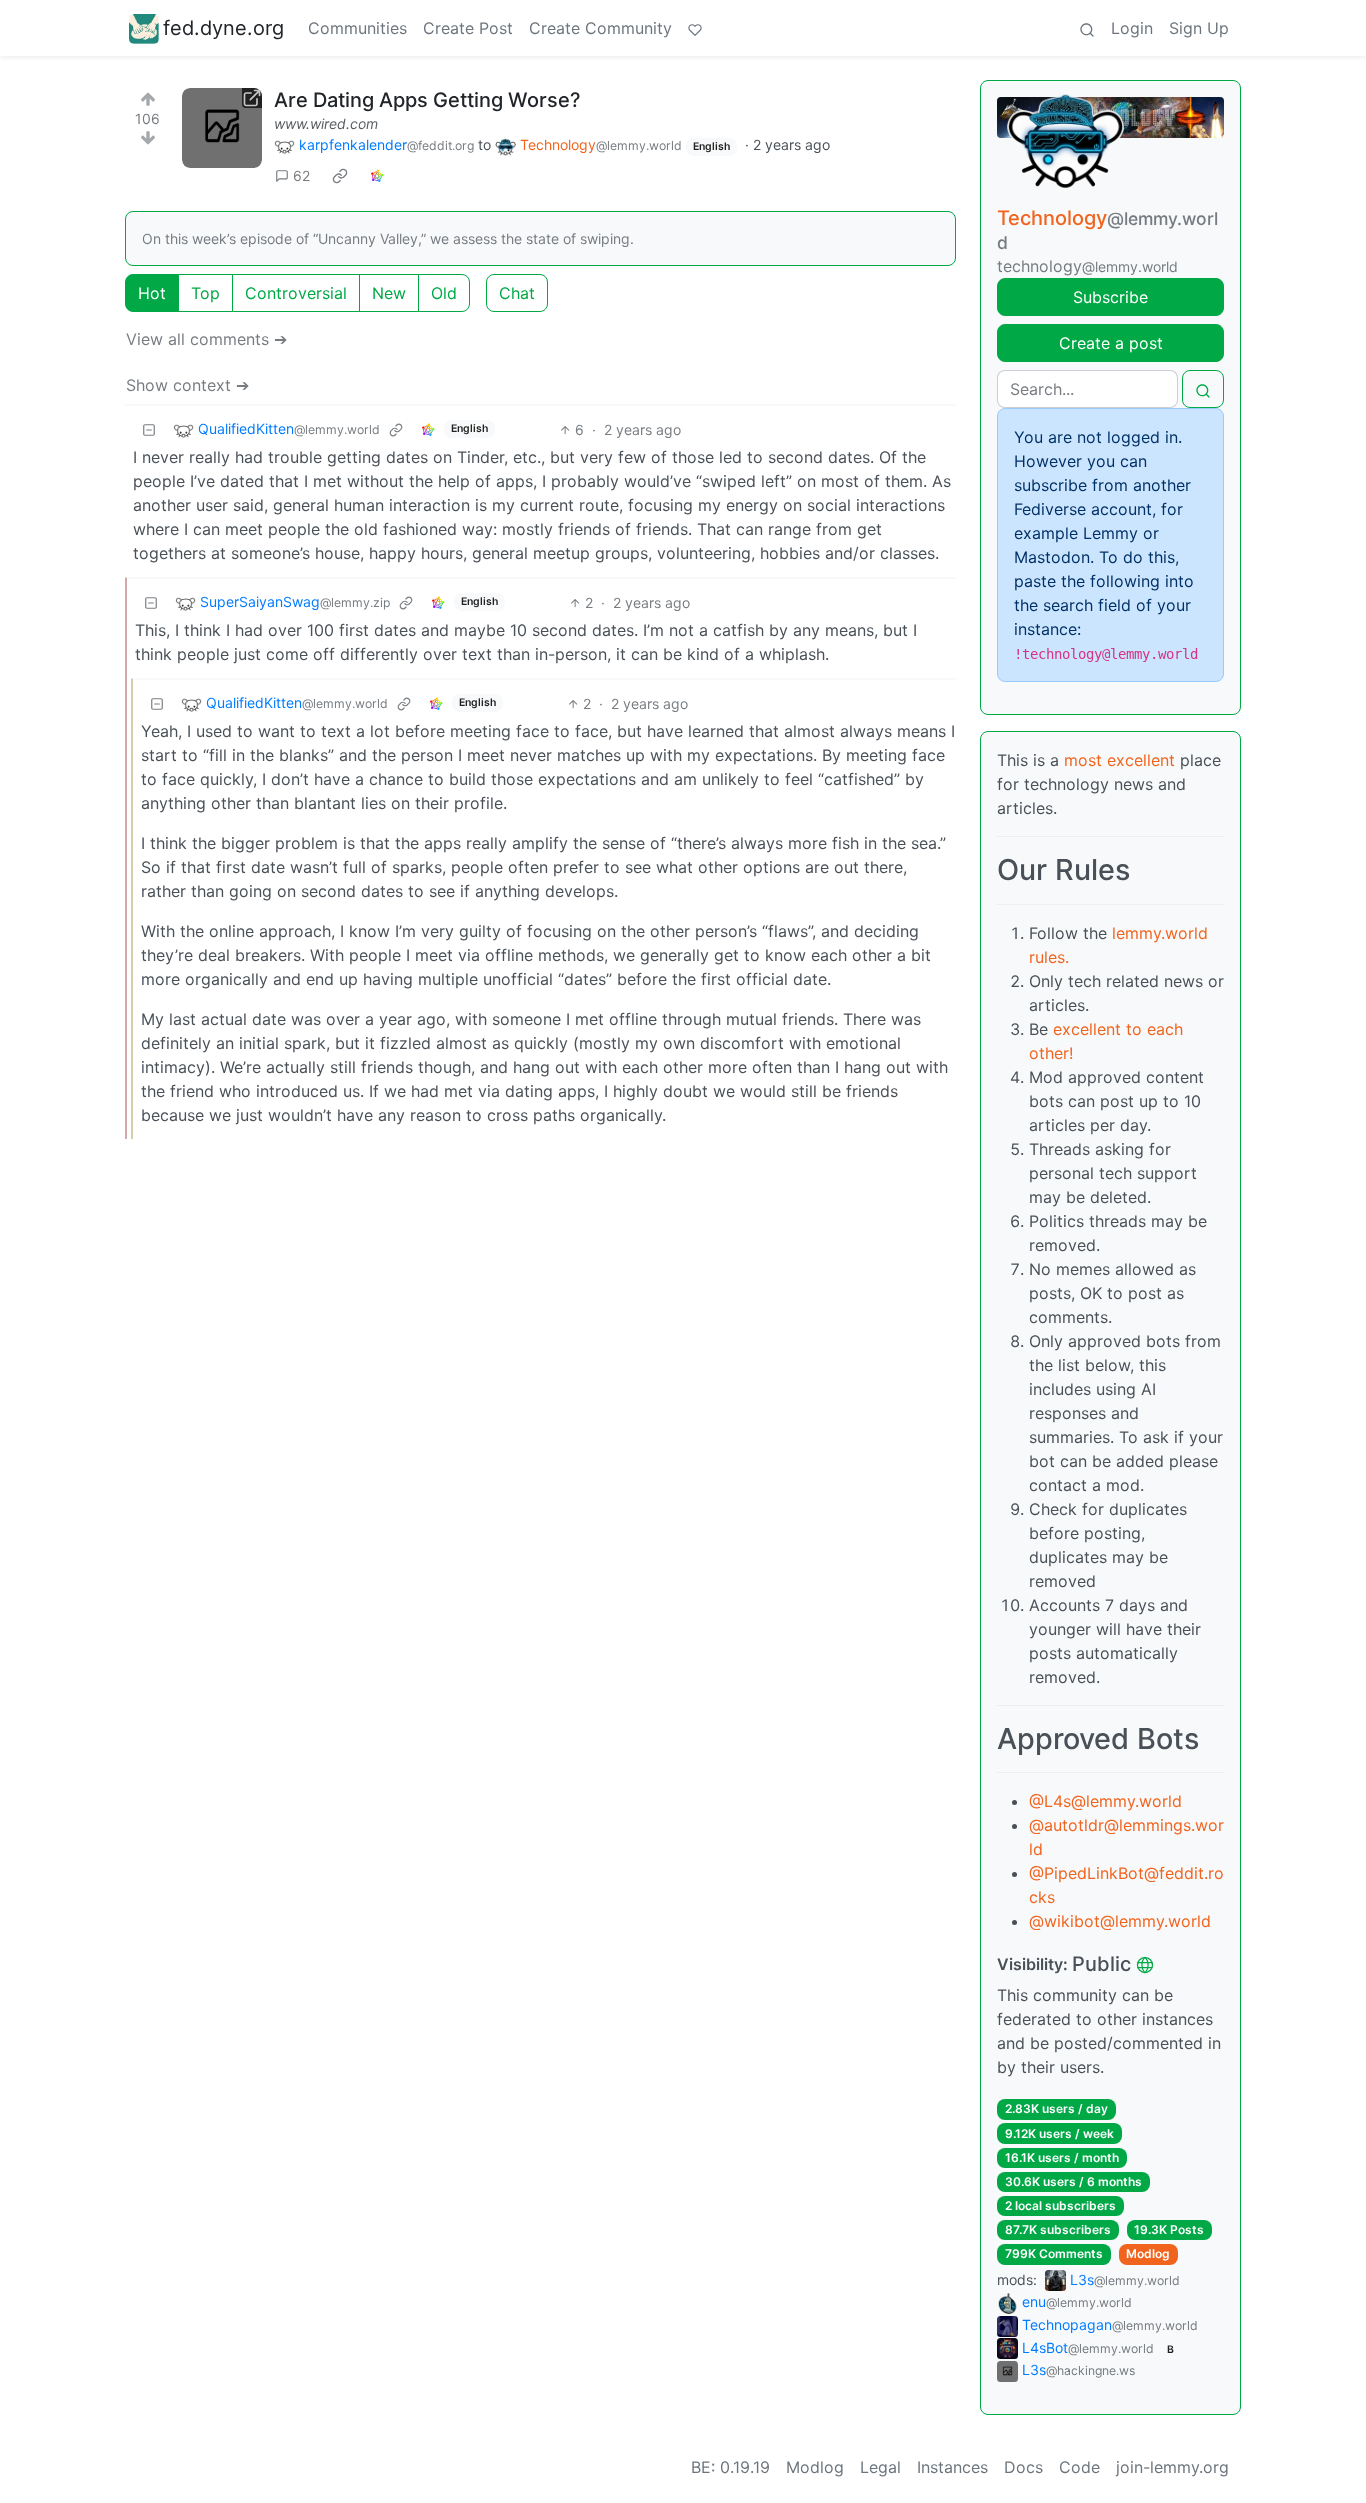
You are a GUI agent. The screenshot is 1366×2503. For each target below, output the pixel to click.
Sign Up (1199, 28)
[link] (340, 176)
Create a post (1111, 343)
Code (1079, 2467)
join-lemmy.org (1172, 2467)
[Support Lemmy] (695, 28)
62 (301, 175)
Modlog (1148, 2253)
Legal (880, 2467)
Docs (1023, 2467)
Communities (357, 28)
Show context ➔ (187, 385)
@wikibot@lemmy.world (1120, 1921)
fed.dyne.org (223, 28)
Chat (517, 293)
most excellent (1119, 760)
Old (444, 293)
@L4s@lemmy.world (1105, 1801)
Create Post (468, 28)
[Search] (1087, 28)
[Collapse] (149, 429)
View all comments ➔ (206, 339)
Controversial (296, 293)
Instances (952, 2467)
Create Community (600, 28)
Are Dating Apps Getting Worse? (427, 100)
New (389, 293)
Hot (152, 293)
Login (1132, 28)
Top (205, 293)
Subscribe (1110, 297)
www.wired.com (326, 123)
